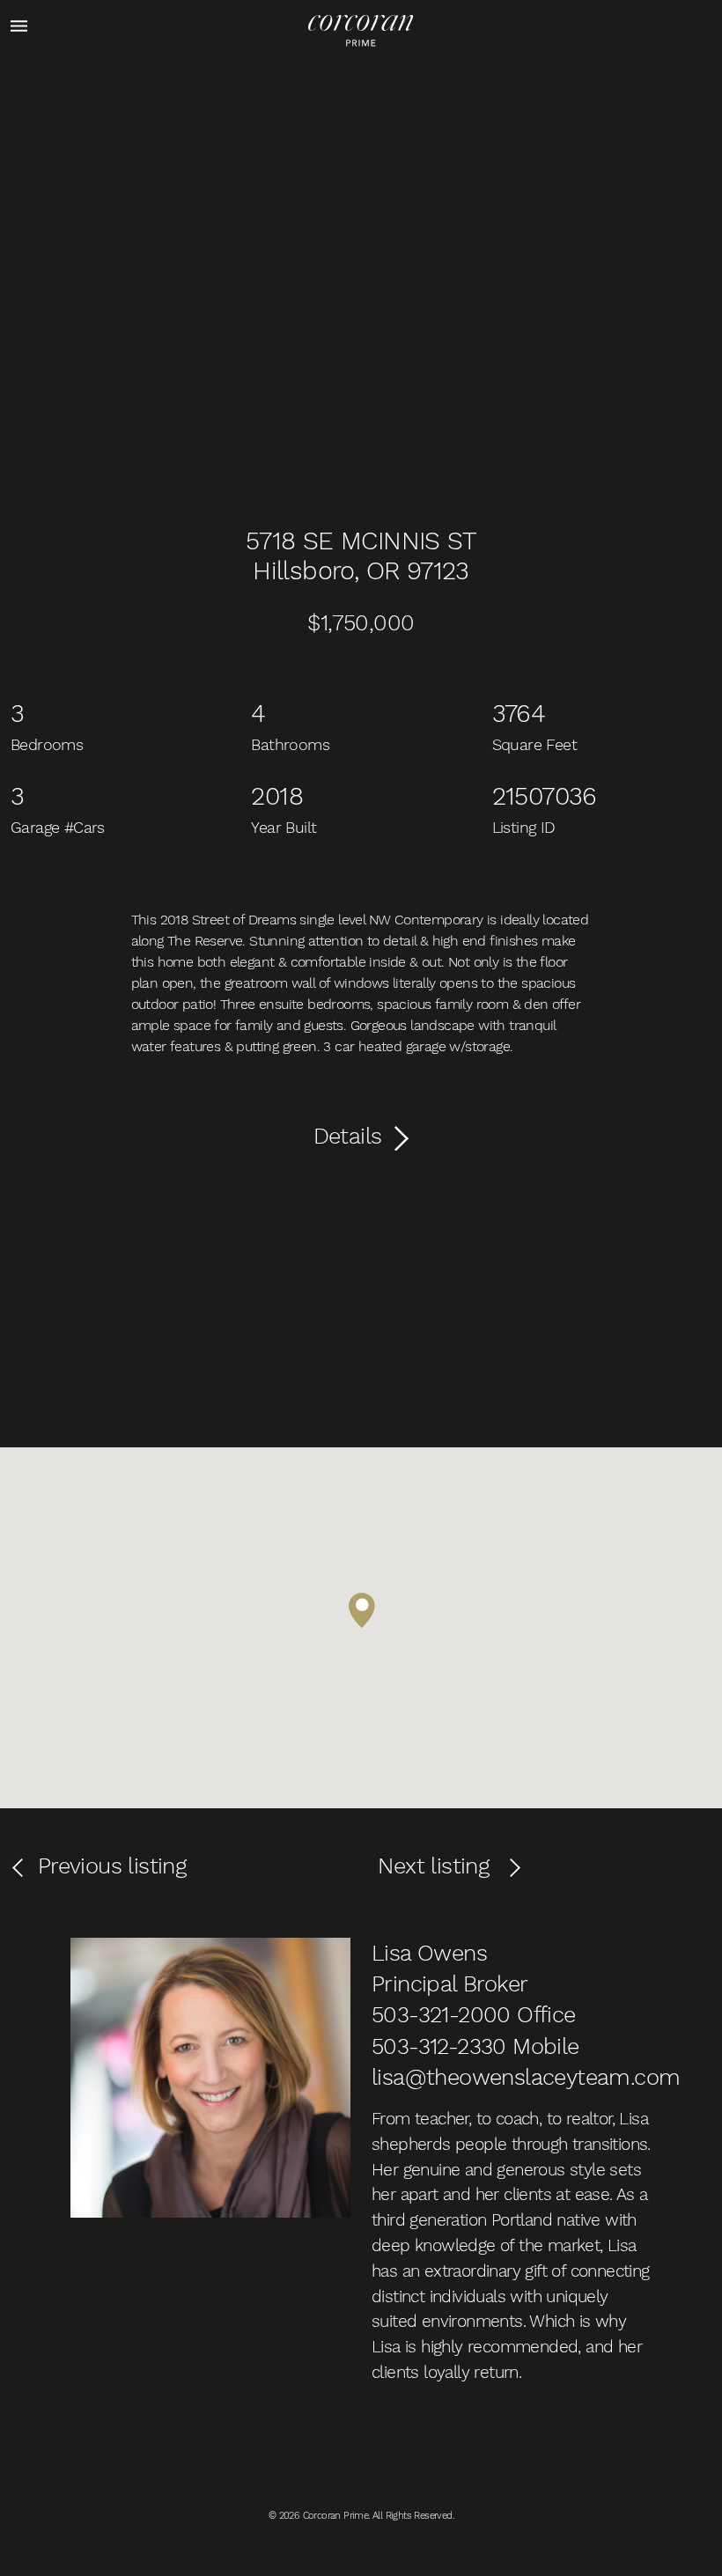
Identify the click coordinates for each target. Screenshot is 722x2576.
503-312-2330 (439, 2046)
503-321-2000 (441, 2014)
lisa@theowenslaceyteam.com (526, 2077)
